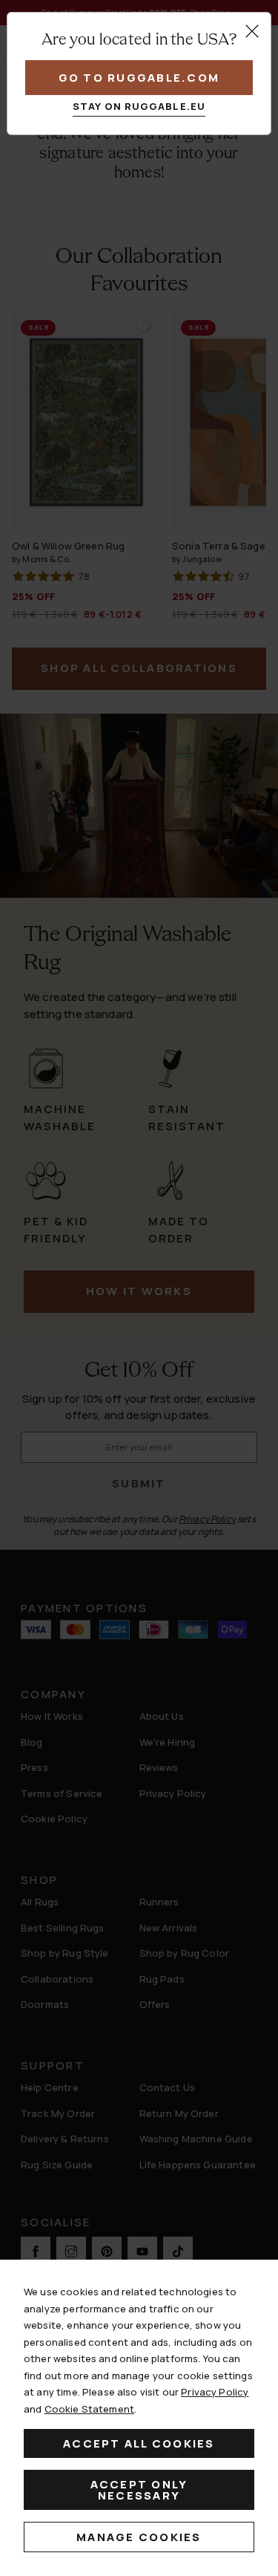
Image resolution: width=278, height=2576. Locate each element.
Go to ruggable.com (139, 78)
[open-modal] (252, 31)
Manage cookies (139, 2537)
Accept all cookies (139, 2443)
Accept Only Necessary (139, 2490)
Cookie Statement (89, 2409)
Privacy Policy (215, 2392)
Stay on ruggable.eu (139, 106)
